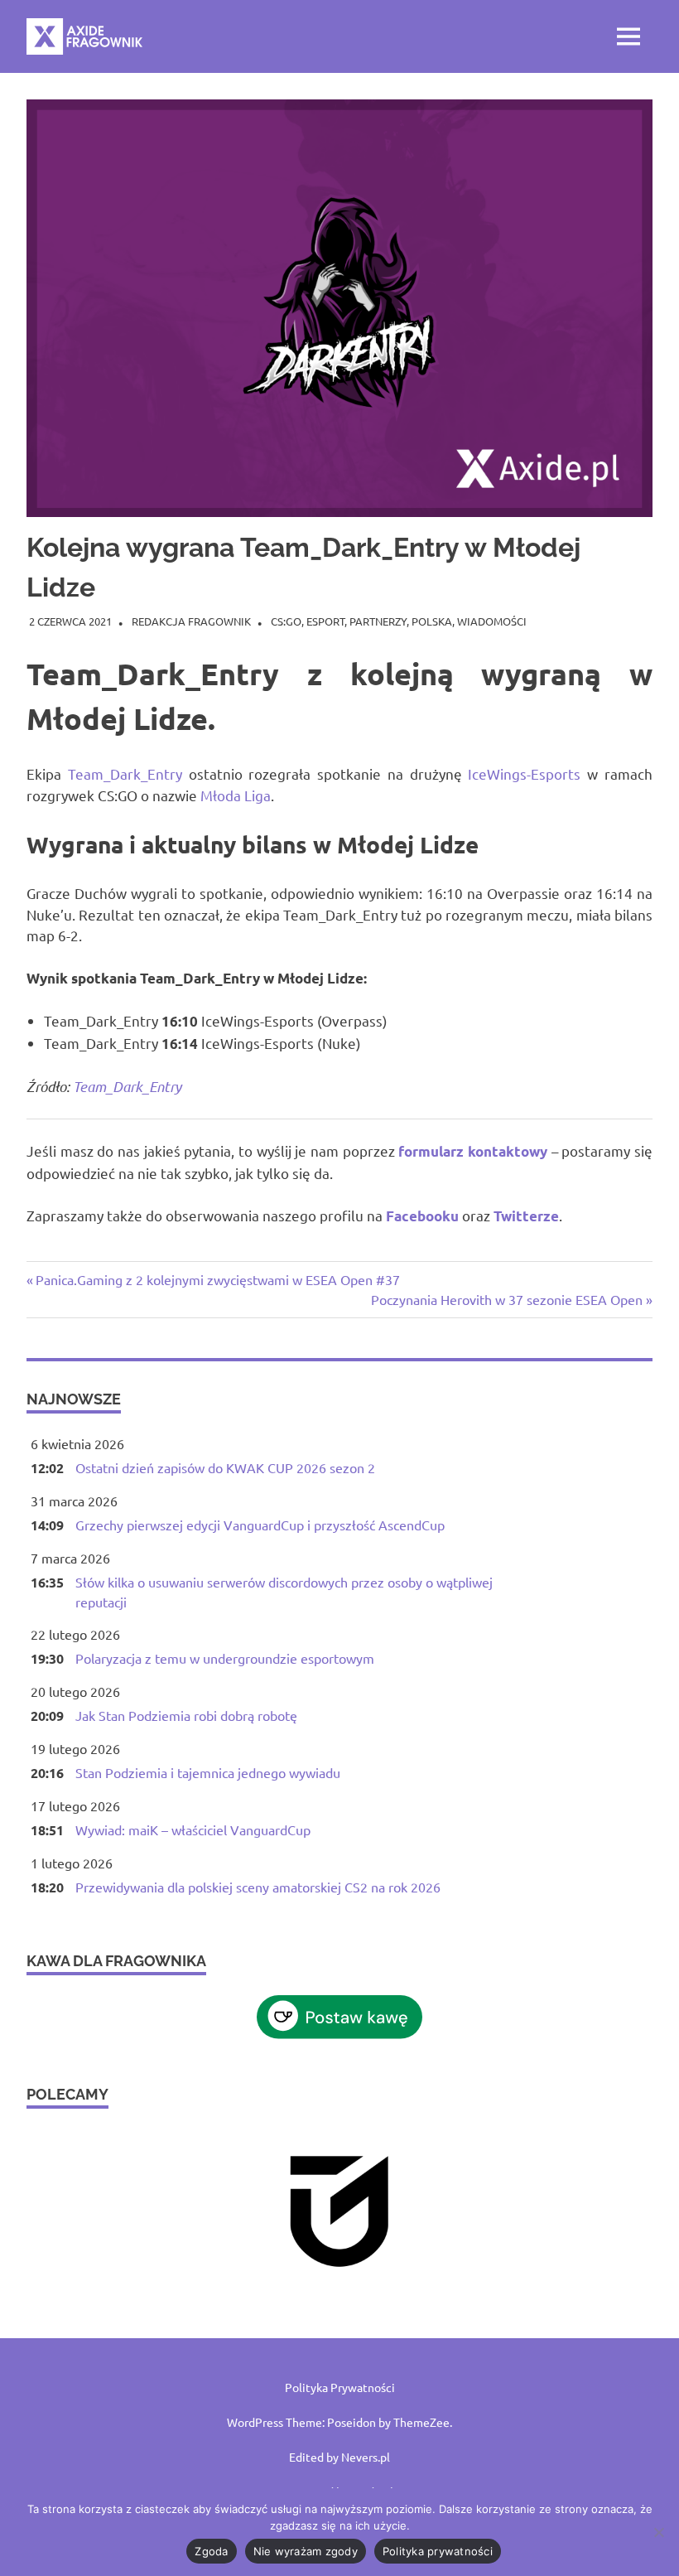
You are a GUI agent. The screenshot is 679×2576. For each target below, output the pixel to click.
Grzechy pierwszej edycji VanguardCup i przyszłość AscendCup (260, 1525)
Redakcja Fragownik (191, 621)
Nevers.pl (366, 2457)
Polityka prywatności (438, 2551)
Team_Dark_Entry (125, 773)
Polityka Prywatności (340, 2387)
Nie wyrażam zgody (306, 2551)
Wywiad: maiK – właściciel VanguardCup (193, 1829)
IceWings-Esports (524, 773)
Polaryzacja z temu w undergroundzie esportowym (225, 1658)
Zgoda (211, 2551)
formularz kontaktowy (473, 1151)
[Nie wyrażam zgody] (658, 2532)
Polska (432, 621)
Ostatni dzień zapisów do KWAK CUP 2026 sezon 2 (225, 1467)
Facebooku (422, 1216)
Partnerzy (378, 621)
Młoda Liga (236, 795)
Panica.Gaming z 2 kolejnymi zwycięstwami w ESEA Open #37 (217, 1279)
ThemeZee (421, 2422)
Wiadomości (492, 621)
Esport (325, 621)
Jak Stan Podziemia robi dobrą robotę (186, 1715)
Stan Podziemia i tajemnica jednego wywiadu (208, 1772)
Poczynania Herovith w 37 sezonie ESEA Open (507, 1299)
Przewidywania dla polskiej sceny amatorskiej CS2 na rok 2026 (258, 1887)
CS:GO (286, 621)
